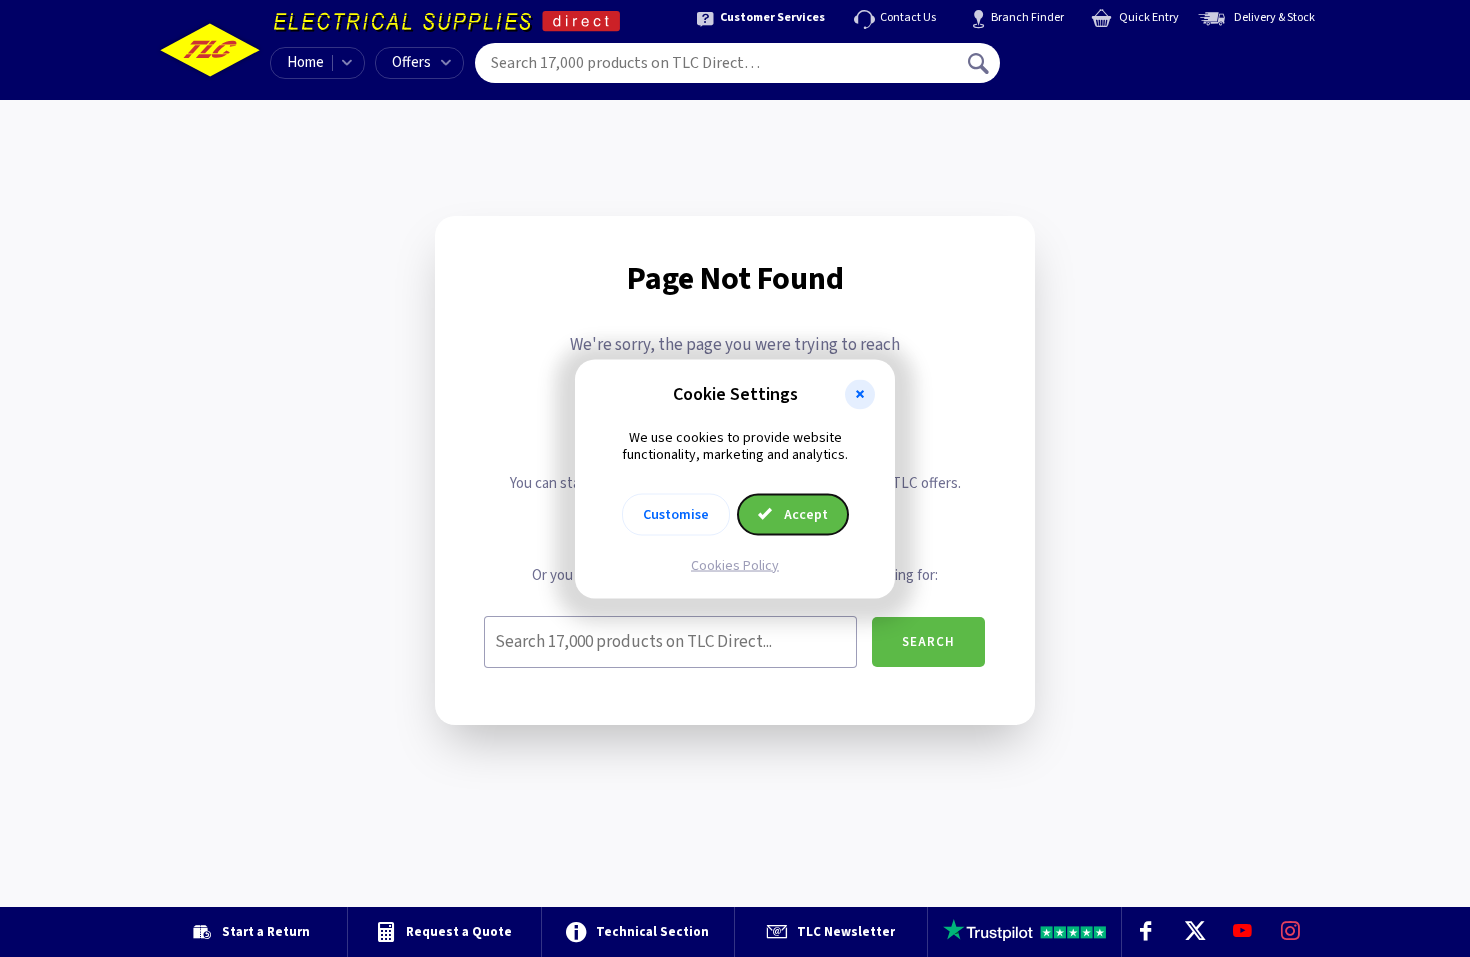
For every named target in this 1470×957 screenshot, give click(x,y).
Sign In (1106, 56)
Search (928, 642)
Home (305, 62)
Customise (676, 514)
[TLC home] (210, 50)
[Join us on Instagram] (1291, 932)
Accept (804, 514)
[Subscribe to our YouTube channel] (1242, 932)
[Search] (980, 63)
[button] (860, 394)
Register (1091, 70)
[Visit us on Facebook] (1146, 932)
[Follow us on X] (1194, 932)
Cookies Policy (735, 565)
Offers (411, 62)
